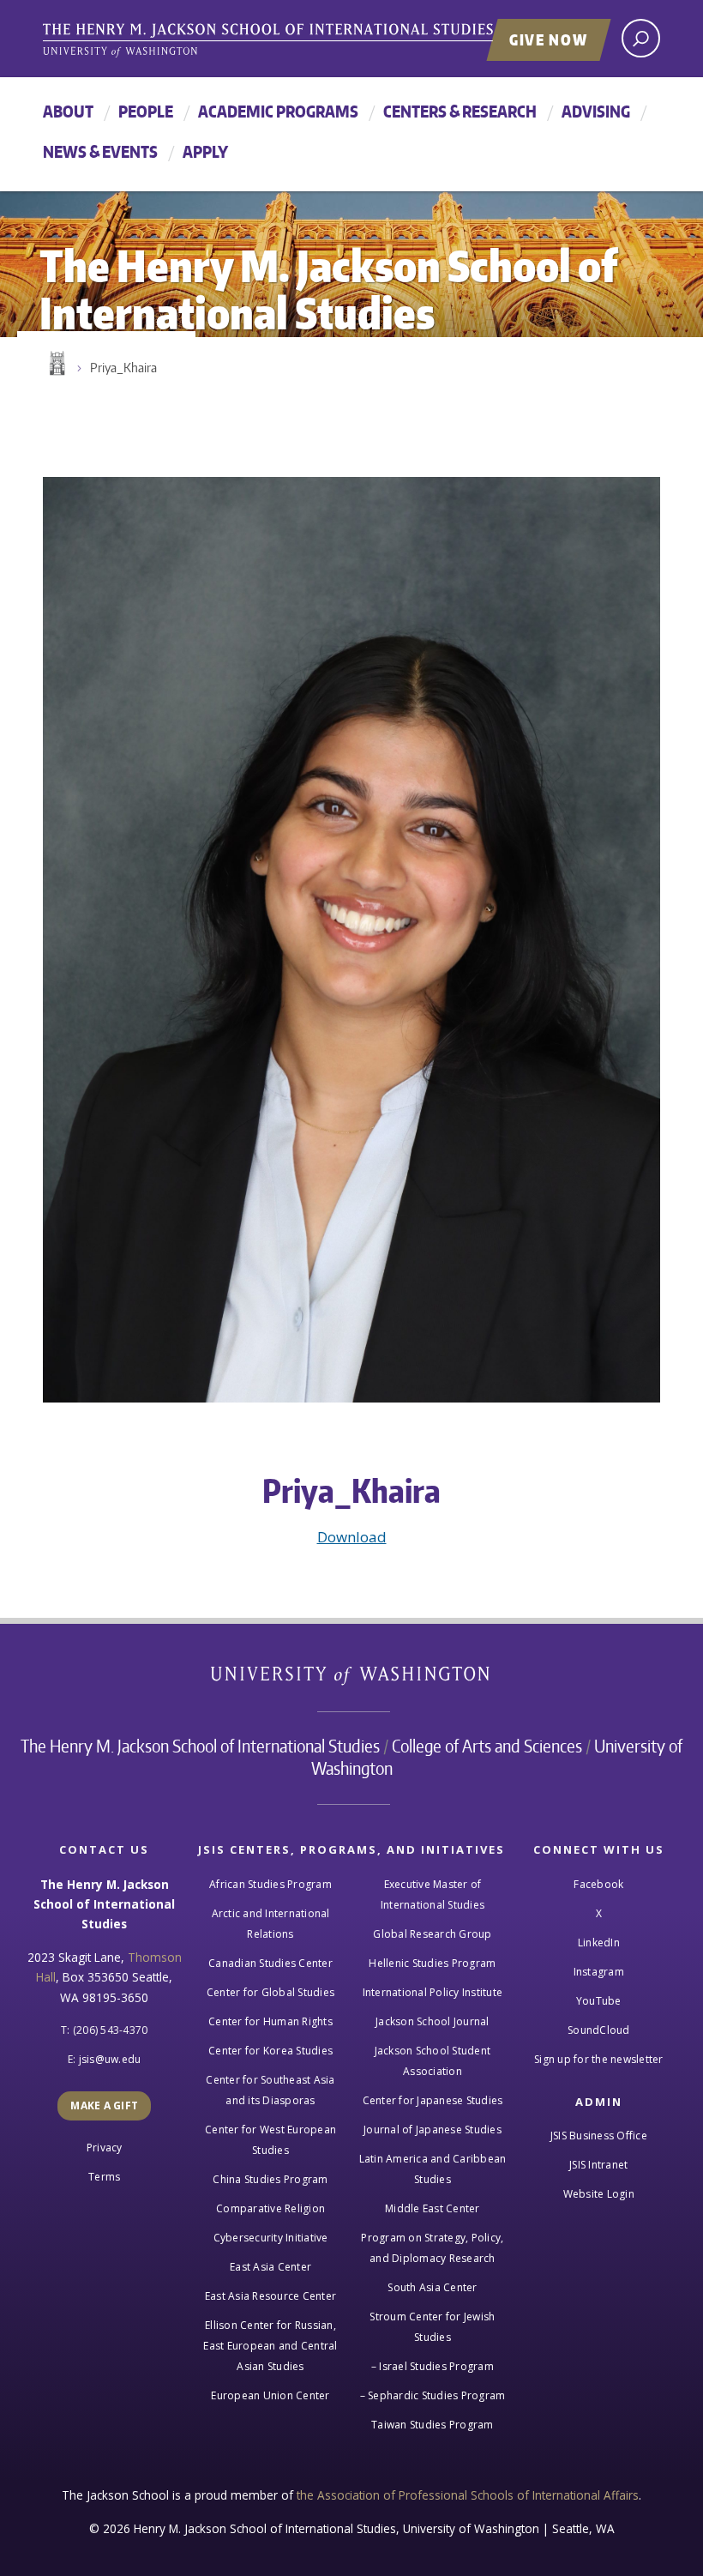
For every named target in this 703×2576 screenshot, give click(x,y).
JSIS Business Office (599, 2136)
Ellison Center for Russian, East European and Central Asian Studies (270, 2346)
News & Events (100, 151)
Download (352, 1537)
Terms (104, 2177)
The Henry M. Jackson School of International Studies (200, 1746)
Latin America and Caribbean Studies (433, 2169)
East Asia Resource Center (270, 2296)
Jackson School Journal (433, 2021)
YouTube (599, 2001)
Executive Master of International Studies (433, 1894)
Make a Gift (104, 2105)
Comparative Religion (270, 2208)
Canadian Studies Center (270, 1963)
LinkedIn (599, 1943)
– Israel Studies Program (433, 2366)
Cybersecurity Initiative (271, 2238)
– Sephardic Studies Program (433, 2395)
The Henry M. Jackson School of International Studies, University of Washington (304, 40)
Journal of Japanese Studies (433, 2130)
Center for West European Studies (270, 2140)
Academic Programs (278, 111)
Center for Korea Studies (270, 2051)
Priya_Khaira (123, 368)
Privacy (105, 2148)
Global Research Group (432, 1934)
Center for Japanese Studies (433, 2100)
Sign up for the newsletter (599, 2059)
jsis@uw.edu (110, 2059)
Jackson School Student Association (433, 2061)
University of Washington (352, 1679)
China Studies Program (270, 2179)
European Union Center (270, 2395)
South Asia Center (432, 2287)
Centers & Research (460, 111)
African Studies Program (270, 1884)
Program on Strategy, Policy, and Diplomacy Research (432, 2248)
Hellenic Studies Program (432, 1963)
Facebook (598, 1884)
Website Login (599, 2194)
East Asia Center (270, 2267)
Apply (205, 151)
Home (56, 364)
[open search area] (641, 38)
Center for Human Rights (270, 2021)
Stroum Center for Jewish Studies (432, 2327)
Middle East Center (433, 2208)
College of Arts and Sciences (487, 1746)
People (146, 111)
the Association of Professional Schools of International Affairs (468, 2495)
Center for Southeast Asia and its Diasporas (270, 2090)
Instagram (599, 1972)
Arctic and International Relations (271, 1924)
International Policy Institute (433, 1992)
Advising (596, 111)
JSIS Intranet (598, 2165)
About (68, 111)
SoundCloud (599, 2030)
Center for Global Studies (270, 1992)
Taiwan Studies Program (433, 2425)
